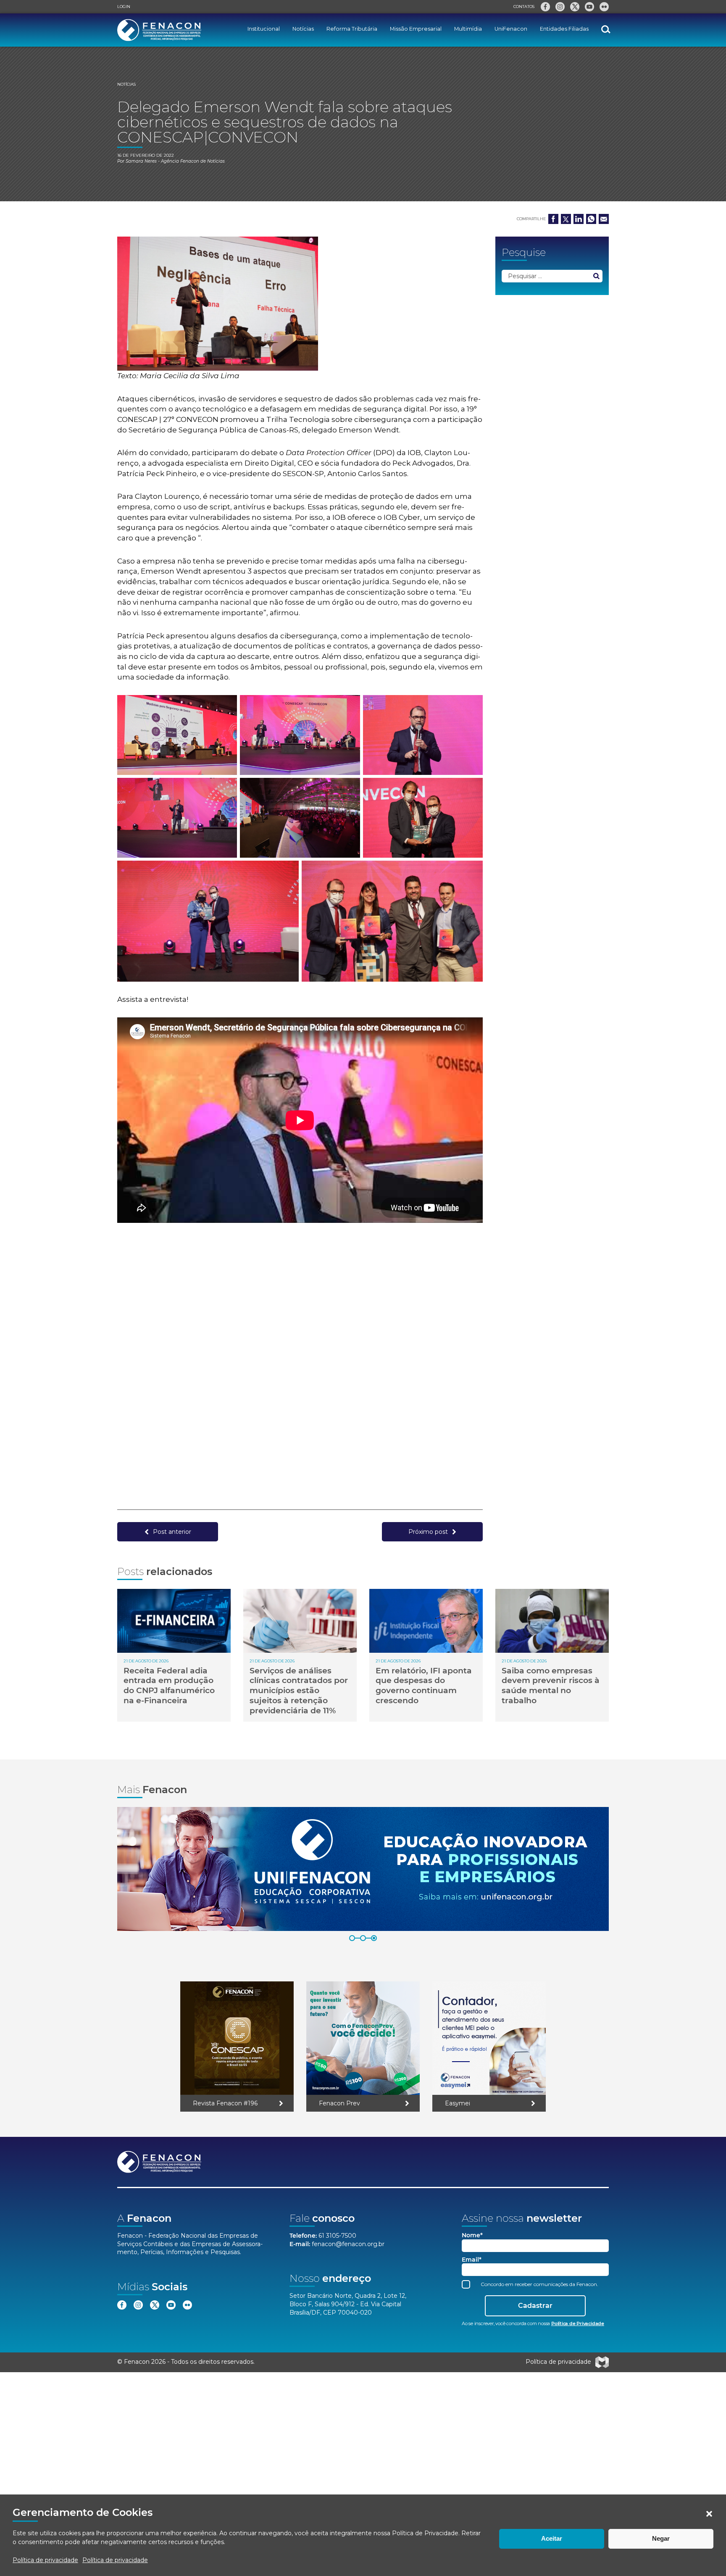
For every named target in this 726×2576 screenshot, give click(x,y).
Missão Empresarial (416, 29)
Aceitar (552, 2538)
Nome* (472, 2235)
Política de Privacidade (425, 2533)
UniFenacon (511, 29)
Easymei (458, 2103)
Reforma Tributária (352, 29)
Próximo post (428, 1532)
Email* (472, 2260)
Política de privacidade (45, 2560)
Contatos (524, 7)
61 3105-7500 (337, 2236)
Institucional (264, 29)
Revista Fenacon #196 (225, 2103)
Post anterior (172, 1532)
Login (124, 7)
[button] (709, 2514)
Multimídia (468, 29)
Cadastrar (535, 2306)
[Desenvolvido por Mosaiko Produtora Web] (602, 2362)
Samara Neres (141, 161)
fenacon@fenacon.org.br (348, 2244)
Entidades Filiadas (564, 29)
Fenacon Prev (339, 2103)
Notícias (303, 29)
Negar (661, 2538)
